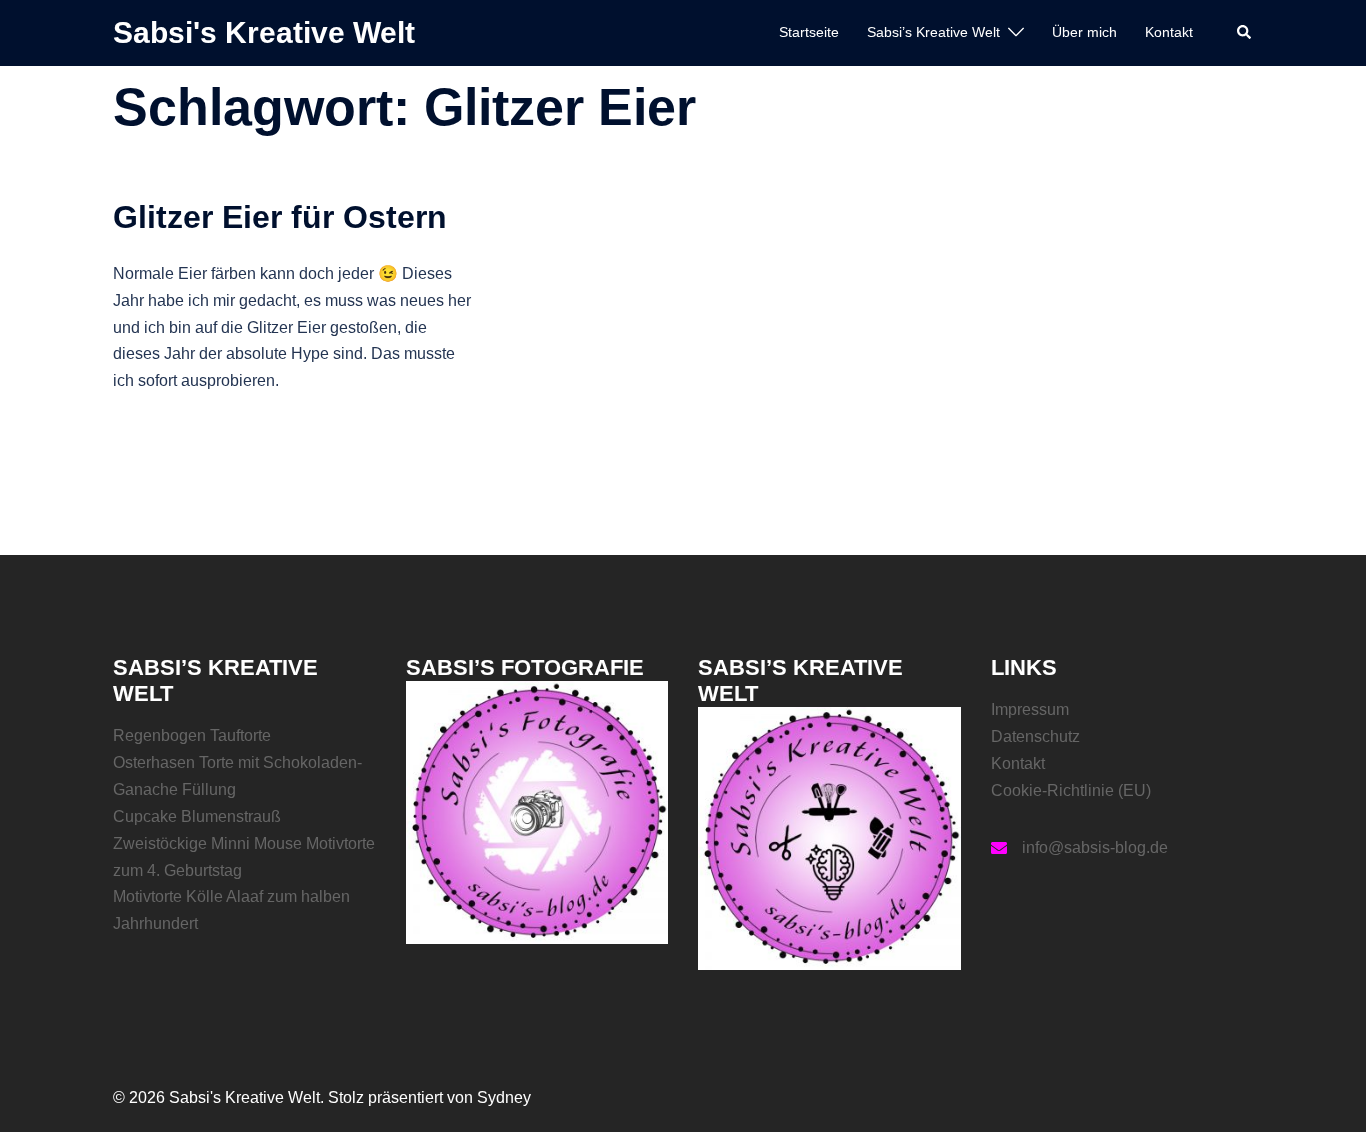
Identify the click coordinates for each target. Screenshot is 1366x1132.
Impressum (1030, 709)
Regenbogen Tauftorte (192, 735)
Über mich (1084, 32)
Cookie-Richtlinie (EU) (1071, 790)
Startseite (809, 32)
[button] (1245, 33)
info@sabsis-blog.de (1095, 847)
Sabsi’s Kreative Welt (933, 32)
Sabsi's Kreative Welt (264, 32)
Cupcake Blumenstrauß (197, 816)
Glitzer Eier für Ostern (280, 217)
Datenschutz (1035, 736)
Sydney (504, 1097)
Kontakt (1169, 32)
